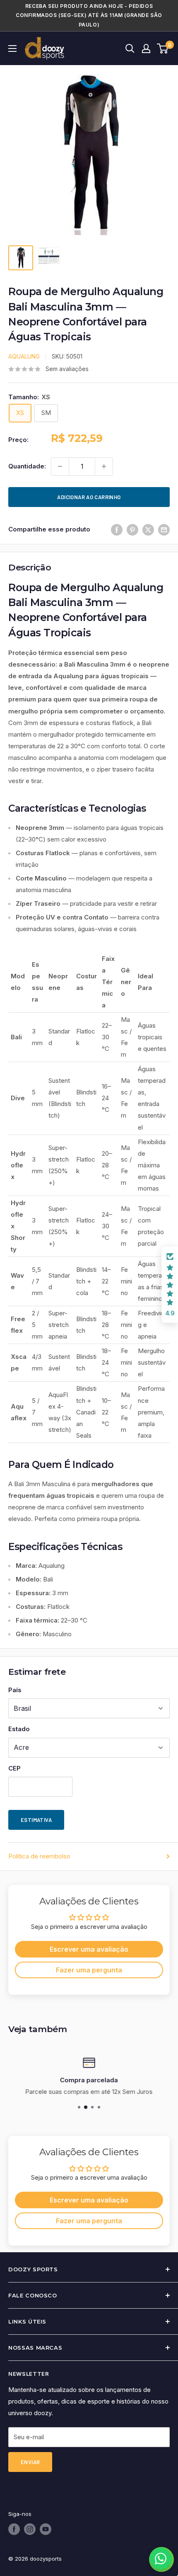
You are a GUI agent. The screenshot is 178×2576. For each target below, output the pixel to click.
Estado (19, 1729)
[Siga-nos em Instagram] (30, 2529)
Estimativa (36, 1820)
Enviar (30, 2462)
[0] (163, 49)
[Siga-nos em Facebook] (14, 2529)
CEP (14, 1768)
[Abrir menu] (12, 49)
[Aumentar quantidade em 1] (104, 466)
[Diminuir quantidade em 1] (60, 466)
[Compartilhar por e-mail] (164, 530)
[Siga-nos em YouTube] (46, 2529)
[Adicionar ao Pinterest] (132, 530)
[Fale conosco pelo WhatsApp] (161, 2559)
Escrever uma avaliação (89, 1949)
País (15, 1690)
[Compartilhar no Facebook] (117, 530)
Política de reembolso (39, 1856)
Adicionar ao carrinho (89, 497)
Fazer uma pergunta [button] (89, 1970)
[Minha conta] (146, 49)
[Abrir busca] (130, 49)
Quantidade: (27, 466)
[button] (170, 1285)
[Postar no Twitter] (148, 530)
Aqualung (24, 356)
